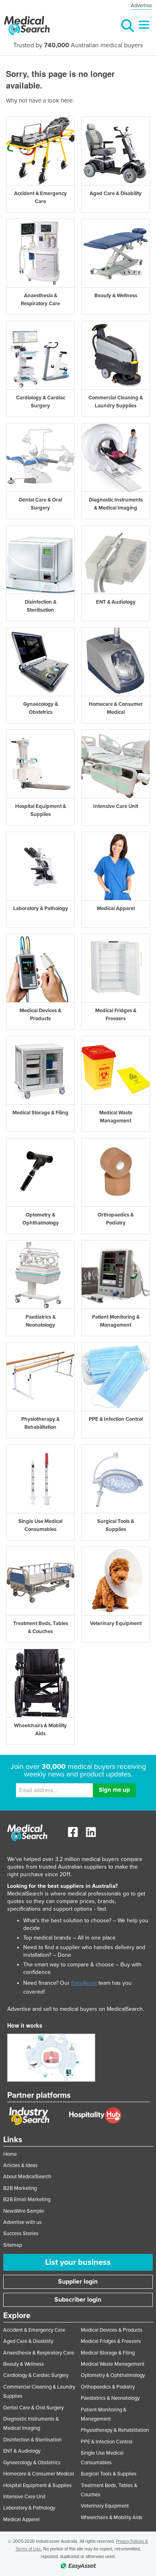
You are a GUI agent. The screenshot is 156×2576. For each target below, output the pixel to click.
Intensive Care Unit (24, 2497)
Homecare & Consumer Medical (39, 2474)
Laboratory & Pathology (29, 2508)
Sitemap (13, 2245)
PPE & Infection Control (107, 2442)
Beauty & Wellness (24, 2364)
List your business (78, 2262)
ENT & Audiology (22, 2451)
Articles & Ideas (20, 2165)
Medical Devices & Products (112, 2330)
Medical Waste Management (113, 2364)
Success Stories (21, 2234)
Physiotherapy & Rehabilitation (115, 2430)
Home (10, 2154)
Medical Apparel (21, 2520)
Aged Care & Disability (28, 2341)
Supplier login (78, 2282)
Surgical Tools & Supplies (109, 2474)
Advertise (141, 6)
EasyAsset (84, 1983)
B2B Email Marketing (27, 2199)
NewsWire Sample (24, 2211)
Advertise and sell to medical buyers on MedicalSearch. (76, 2009)
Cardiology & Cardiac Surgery (36, 2375)
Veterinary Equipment (105, 2506)
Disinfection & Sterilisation (32, 2440)
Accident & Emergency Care (34, 2330)
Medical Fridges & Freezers (111, 2341)
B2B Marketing (20, 2188)
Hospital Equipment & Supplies (37, 2485)
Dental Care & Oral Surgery (33, 2408)
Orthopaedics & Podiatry (108, 2387)
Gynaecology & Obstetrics (32, 2463)
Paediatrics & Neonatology (110, 2398)
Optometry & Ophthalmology (113, 2375)
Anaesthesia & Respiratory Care (39, 2353)
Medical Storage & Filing (108, 2353)
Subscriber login (78, 2300)
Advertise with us (22, 2222)
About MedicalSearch (27, 2177)
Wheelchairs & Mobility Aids (112, 2518)
